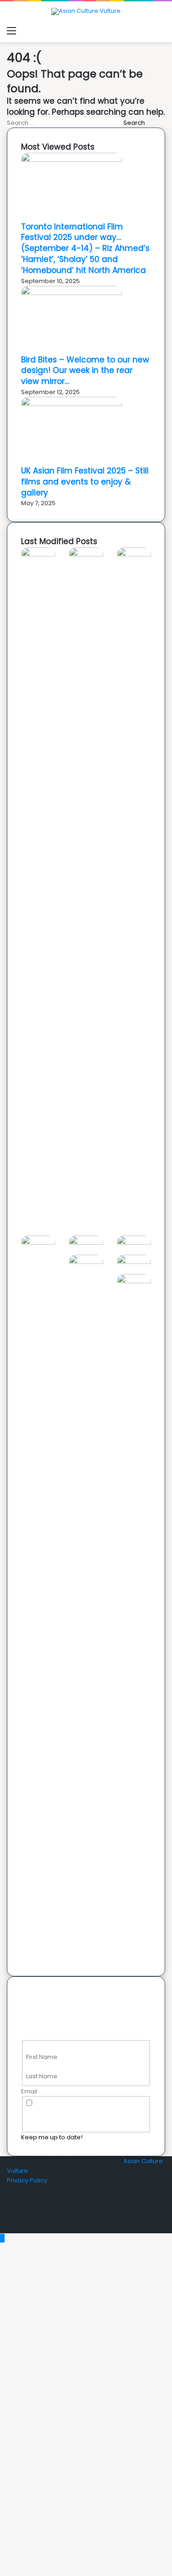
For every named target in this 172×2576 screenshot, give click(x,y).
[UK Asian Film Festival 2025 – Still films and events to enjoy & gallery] (72, 404)
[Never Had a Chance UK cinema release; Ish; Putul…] (38, 1243)
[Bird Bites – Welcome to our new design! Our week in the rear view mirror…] (72, 293)
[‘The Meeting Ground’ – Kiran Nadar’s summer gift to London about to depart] (134, 554)
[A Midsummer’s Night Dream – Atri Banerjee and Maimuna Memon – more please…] (134, 1262)
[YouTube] (9, 2209)
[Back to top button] (2, 2238)
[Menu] (11, 31)
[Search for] (161, 31)
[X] (9, 2200)
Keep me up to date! (52, 2137)
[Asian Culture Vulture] (86, 11)
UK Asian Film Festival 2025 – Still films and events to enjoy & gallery (85, 482)
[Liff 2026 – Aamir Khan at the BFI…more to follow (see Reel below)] (86, 1262)
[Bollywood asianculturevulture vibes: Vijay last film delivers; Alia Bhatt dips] (86, 1243)
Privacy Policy (27, 2180)
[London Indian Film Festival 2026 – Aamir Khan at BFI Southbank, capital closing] (134, 1281)
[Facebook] (9, 2190)
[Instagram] (9, 2219)
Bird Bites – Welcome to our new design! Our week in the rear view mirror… (85, 371)
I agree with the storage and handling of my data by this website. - (86, 2113)
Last (32, 2067)
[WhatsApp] (9, 2228)
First (32, 2047)
